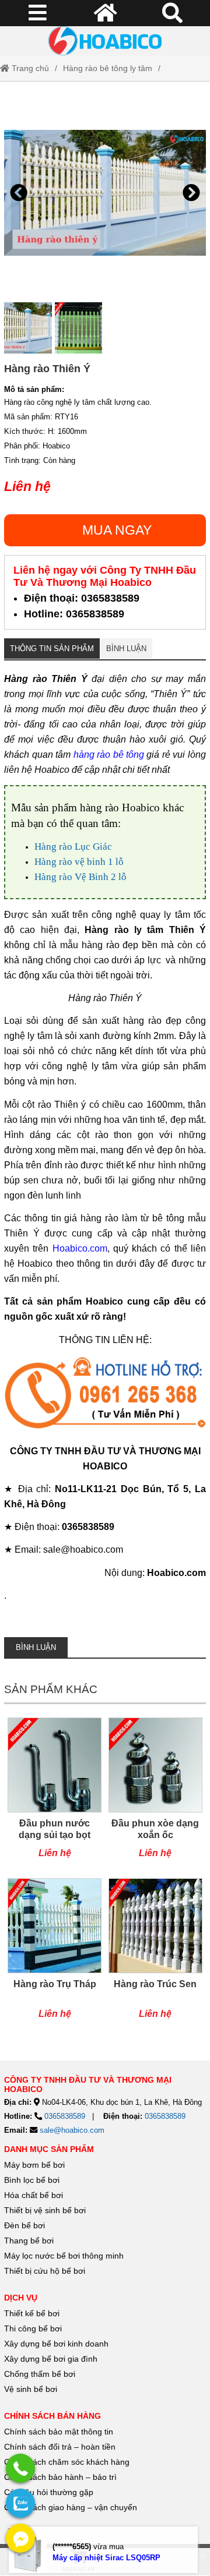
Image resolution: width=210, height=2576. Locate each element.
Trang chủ (29, 68)
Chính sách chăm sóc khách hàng (67, 2462)
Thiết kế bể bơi (32, 2313)
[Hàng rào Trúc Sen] (155, 1955)
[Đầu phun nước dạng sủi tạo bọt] (55, 1794)
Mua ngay (117, 530)
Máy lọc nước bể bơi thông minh (64, 2256)
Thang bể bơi (29, 2241)
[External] (105, 1395)
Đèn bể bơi (24, 2225)
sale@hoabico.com (72, 2130)
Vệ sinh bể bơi (31, 2389)
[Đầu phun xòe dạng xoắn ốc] (155, 1794)
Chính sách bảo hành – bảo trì (60, 2477)
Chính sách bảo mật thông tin (59, 2432)
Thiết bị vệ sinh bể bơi (45, 2210)
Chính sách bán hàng (52, 2416)
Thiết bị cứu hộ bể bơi (45, 2271)
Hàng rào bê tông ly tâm (108, 68)
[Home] (105, 41)
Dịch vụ (21, 2298)
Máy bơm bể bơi (34, 2165)
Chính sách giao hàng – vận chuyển (72, 2507)
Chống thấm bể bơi (40, 2374)
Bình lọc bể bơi (32, 2180)
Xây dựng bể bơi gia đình (51, 2359)
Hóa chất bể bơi (34, 2195)
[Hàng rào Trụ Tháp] (55, 1955)
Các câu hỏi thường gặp (49, 2492)
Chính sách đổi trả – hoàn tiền (60, 2447)
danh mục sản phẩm (49, 2149)
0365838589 (65, 2116)
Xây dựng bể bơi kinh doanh (56, 2344)
